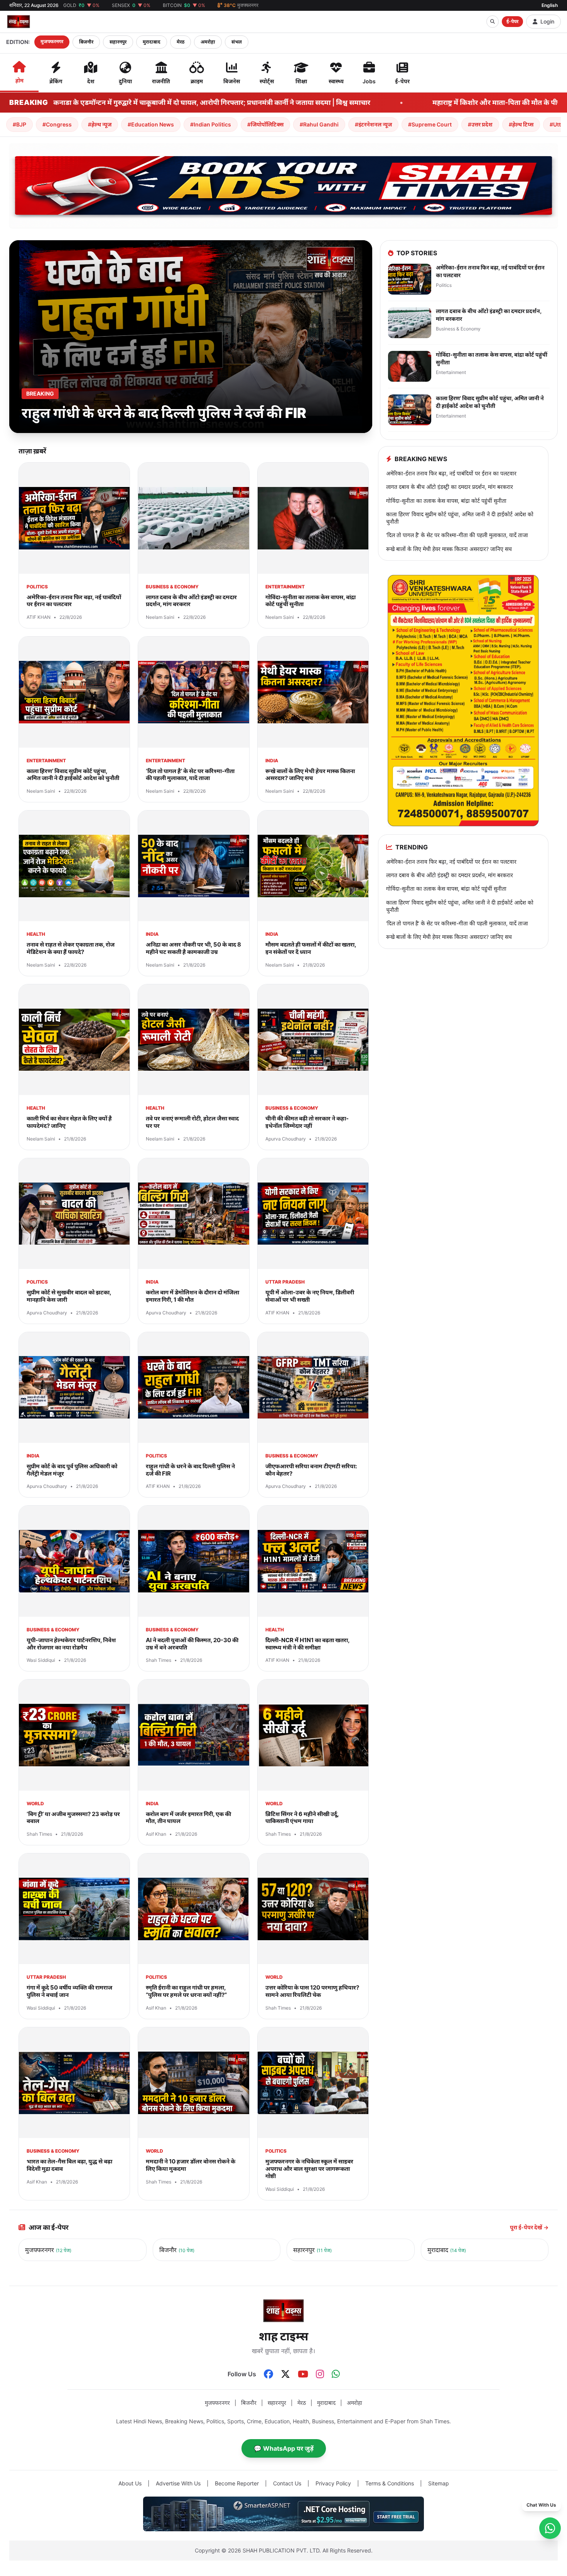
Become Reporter (237, 2483)
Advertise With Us (178, 2483)
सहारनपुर (118, 42)
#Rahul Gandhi (319, 124)
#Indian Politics (211, 124)
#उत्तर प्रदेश (480, 124)
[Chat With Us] (550, 2528)
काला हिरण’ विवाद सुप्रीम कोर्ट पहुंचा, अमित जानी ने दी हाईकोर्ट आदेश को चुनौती (460, 518)
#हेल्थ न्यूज (100, 124)
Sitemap (439, 2483)
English (550, 5)
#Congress (57, 124)
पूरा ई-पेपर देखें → (529, 2227)
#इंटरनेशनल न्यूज (373, 124)
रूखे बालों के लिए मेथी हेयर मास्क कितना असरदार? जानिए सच (449, 549)
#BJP (19, 124)
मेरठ (181, 42)
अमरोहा (208, 42)
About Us (130, 2483)
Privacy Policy (333, 2483)
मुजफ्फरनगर (52, 41)
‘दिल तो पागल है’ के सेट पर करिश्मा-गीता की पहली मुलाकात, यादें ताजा (457, 535)
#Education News (151, 124)
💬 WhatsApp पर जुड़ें (284, 2448)
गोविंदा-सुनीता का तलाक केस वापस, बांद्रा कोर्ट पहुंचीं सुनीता (446, 501)
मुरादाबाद (152, 42)
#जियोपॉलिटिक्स (265, 124)
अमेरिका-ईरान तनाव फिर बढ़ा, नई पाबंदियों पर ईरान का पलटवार (451, 473)
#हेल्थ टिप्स (521, 124)
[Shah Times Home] (19, 22)
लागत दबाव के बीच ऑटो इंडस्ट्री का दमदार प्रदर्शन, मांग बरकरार (450, 487)
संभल (237, 42)
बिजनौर (86, 42)
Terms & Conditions (390, 2483)
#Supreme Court (430, 124)
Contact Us (287, 2483)
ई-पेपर (512, 21)
